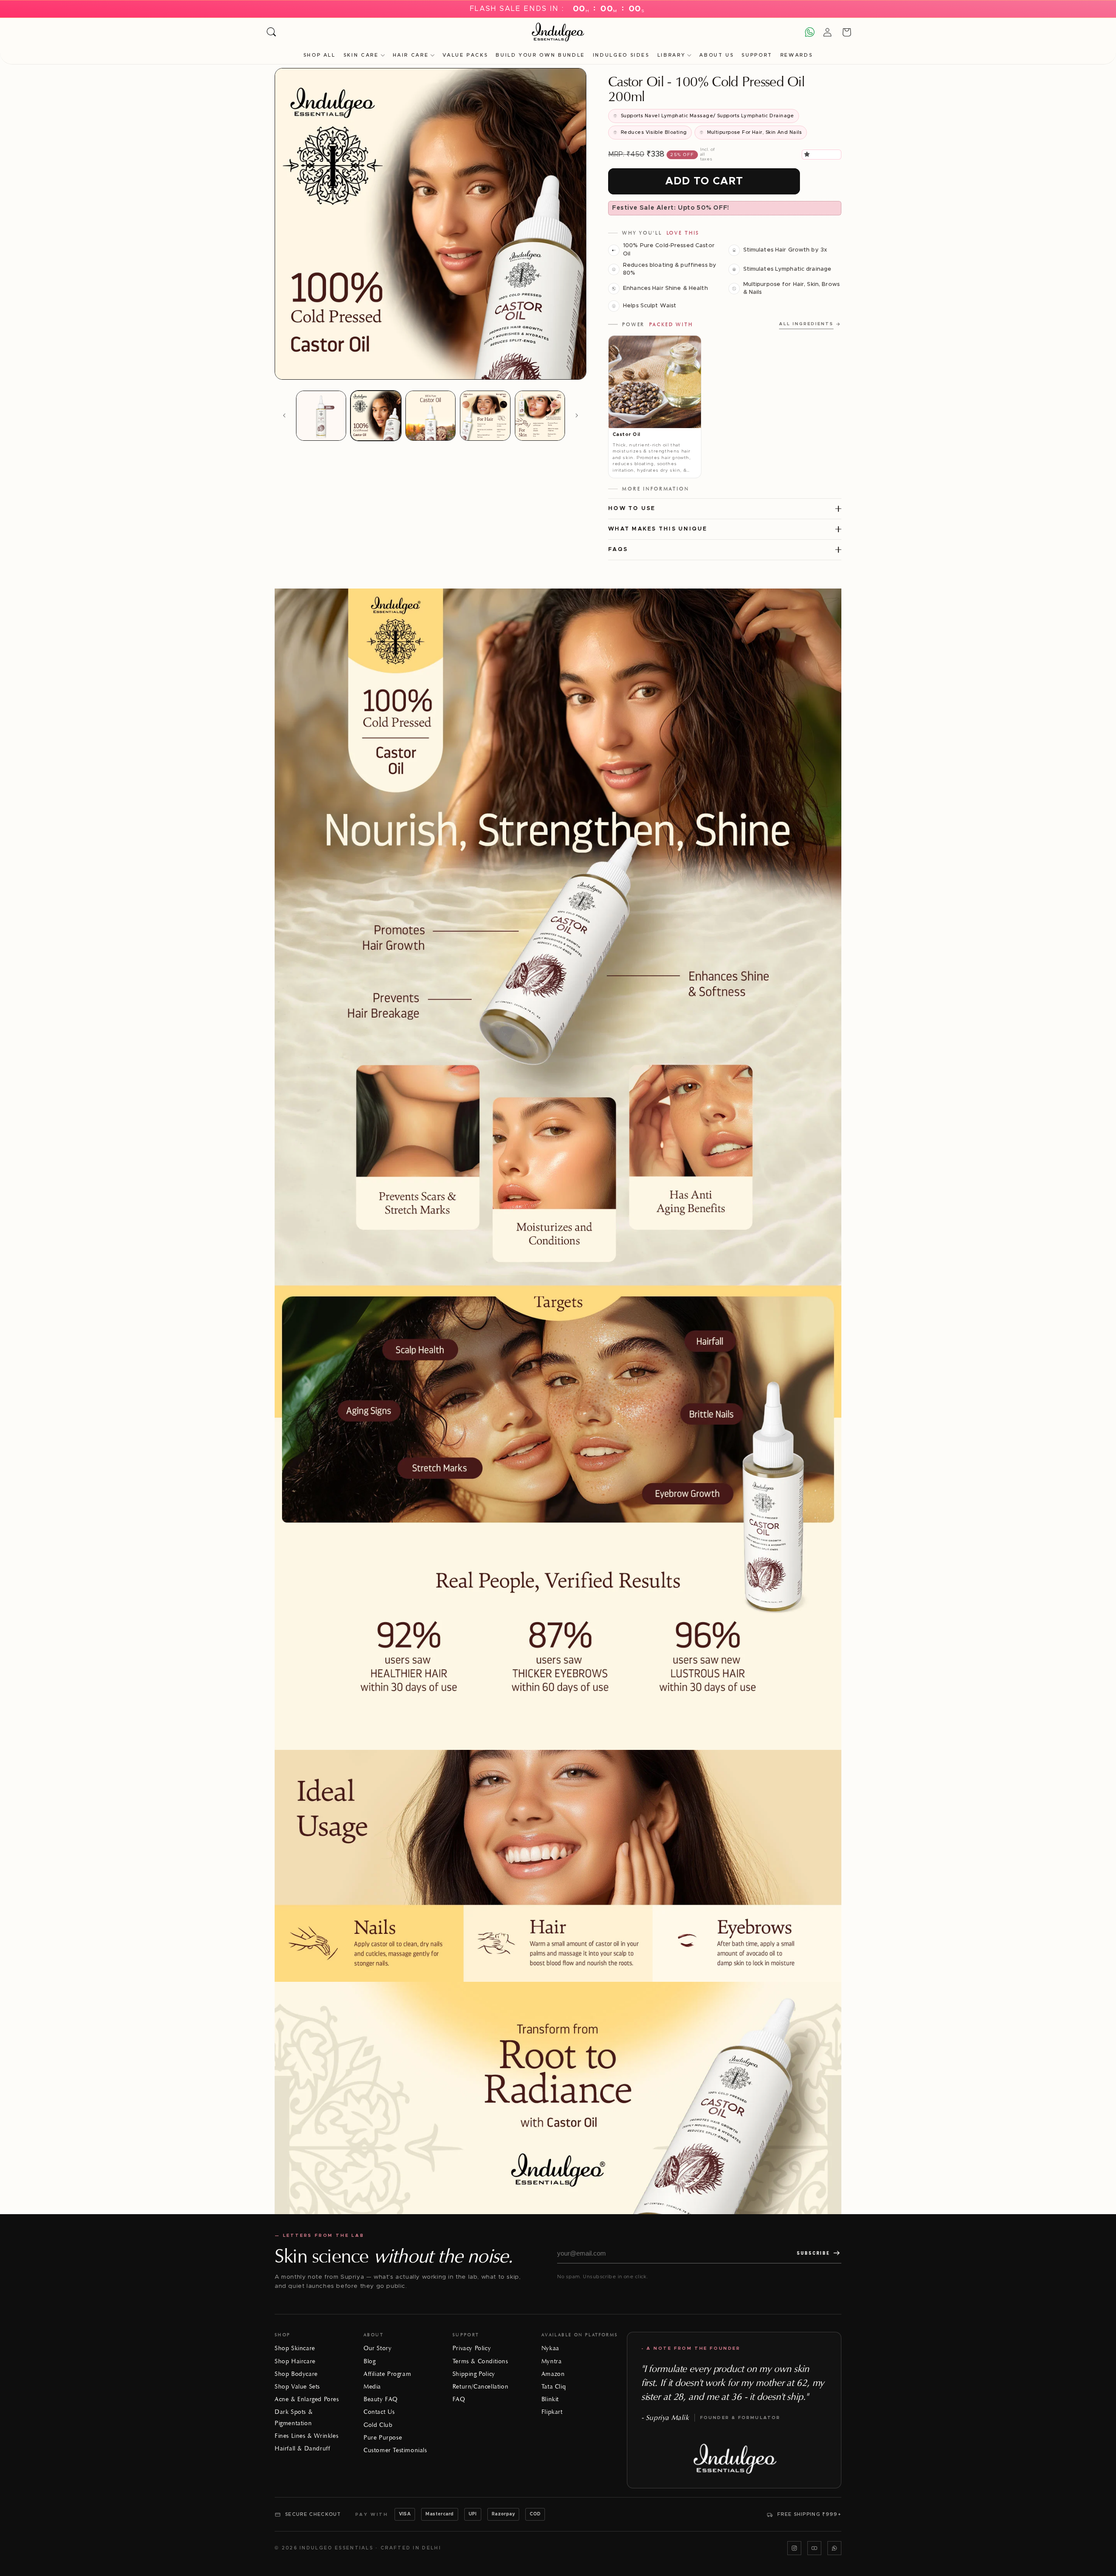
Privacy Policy (472, 2348)
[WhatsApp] (834, 2548)
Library (671, 55)
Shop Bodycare (296, 2374)
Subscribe (813, 2253)
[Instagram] (794, 2548)
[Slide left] (284, 415)
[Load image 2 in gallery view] (376, 416)
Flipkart (552, 2412)
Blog (369, 2361)
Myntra (552, 2361)
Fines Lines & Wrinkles (306, 2436)
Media (372, 2387)
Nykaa (550, 2348)
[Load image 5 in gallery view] (540, 416)
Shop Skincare (295, 2348)
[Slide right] (577, 415)
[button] (808, 154)
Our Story (378, 2348)
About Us (716, 55)
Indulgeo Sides (621, 55)
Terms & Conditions (480, 2361)
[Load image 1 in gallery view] (321, 416)
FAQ (459, 2399)
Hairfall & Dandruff (302, 2448)
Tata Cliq (554, 2387)
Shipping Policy (474, 2374)
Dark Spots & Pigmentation (294, 2417)
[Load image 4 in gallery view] (485, 416)
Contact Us (379, 2412)
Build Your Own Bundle (540, 55)
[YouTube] (814, 2548)
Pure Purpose (383, 2438)
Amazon (553, 2374)
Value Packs (465, 55)
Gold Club (378, 2425)
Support (757, 55)
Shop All (320, 55)
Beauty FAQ (381, 2399)
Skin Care (361, 55)
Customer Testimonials (395, 2450)
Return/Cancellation (480, 2387)
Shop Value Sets (297, 2387)
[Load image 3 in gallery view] (430, 416)
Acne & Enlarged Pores (307, 2399)
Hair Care (411, 55)
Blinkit (550, 2399)
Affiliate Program (387, 2374)
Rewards (796, 55)
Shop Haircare (295, 2361)
